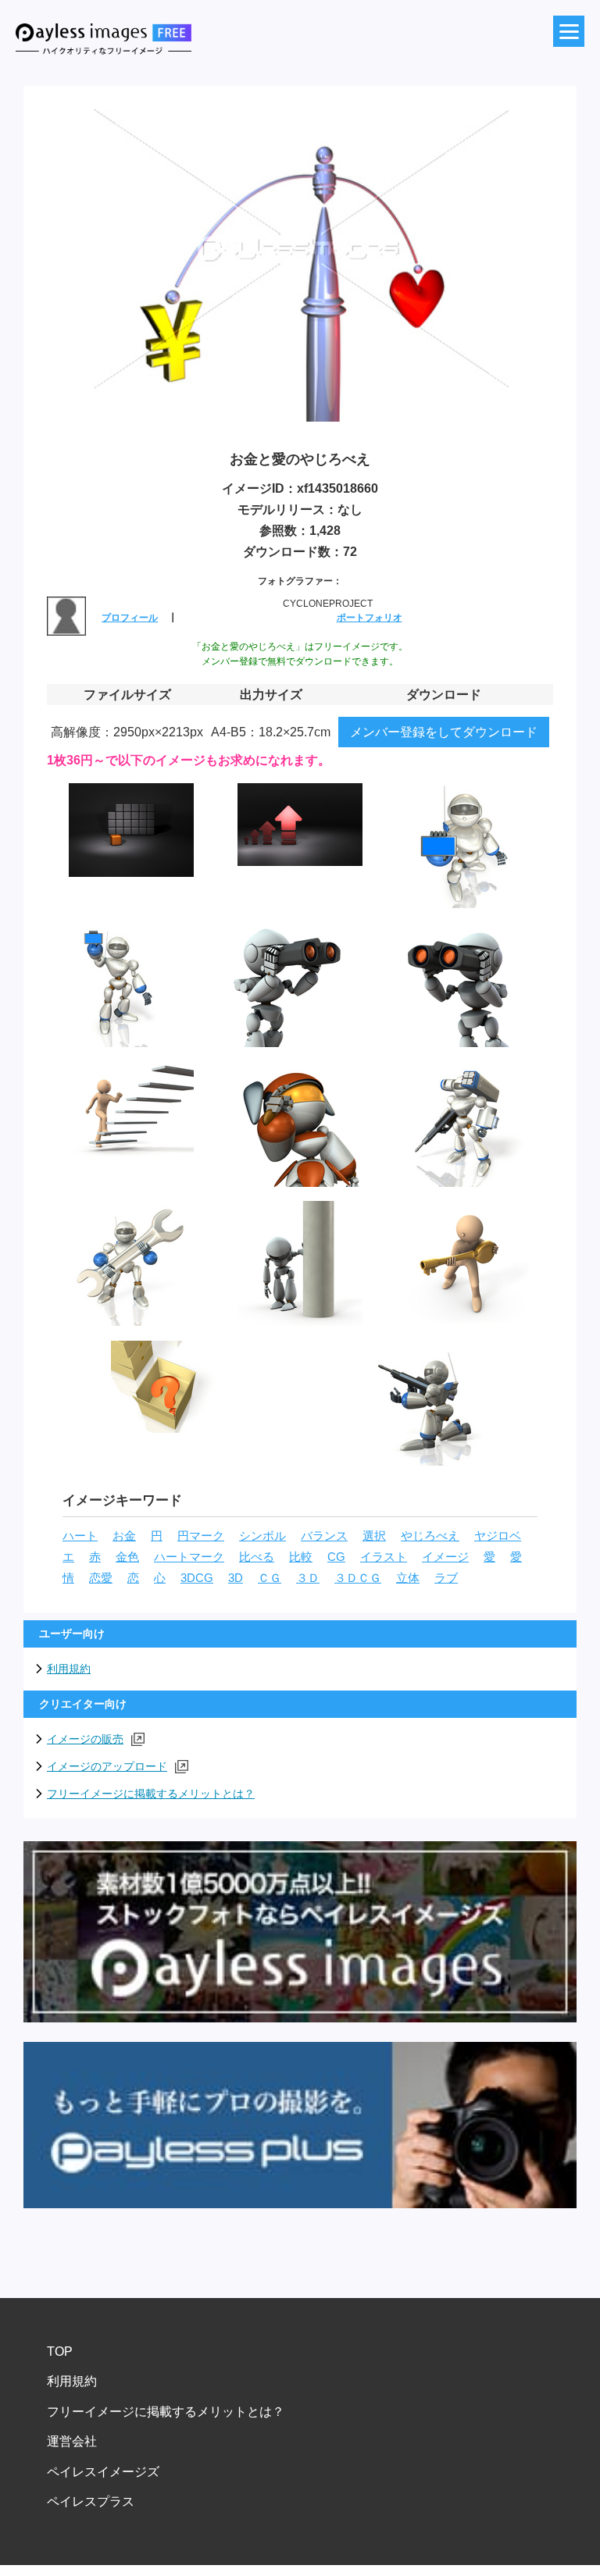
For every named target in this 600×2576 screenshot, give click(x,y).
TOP (60, 2352)
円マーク (201, 1536)
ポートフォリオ (370, 618)
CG (336, 1557)
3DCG (197, 1578)
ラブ (446, 1578)
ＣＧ (270, 1578)
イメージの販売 (85, 1739)
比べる (257, 1557)
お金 (124, 1536)
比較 (301, 1557)
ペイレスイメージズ (103, 2472)
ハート (80, 1536)
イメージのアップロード (107, 1766)
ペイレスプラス (91, 2501)
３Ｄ (308, 1578)
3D (236, 1578)
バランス (324, 1536)
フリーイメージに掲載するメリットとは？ (151, 1794)
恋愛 (101, 1578)
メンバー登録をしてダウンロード (444, 732)
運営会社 (72, 2441)
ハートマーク (189, 1557)
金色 (127, 1557)
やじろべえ (430, 1536)
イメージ (445, 1557)
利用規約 (69, 1669)
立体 (408, 1578)
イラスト (384, 1557)
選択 (374, 1536)
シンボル (262, 1536)
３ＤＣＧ (358, 1578)
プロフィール (130, 618)
